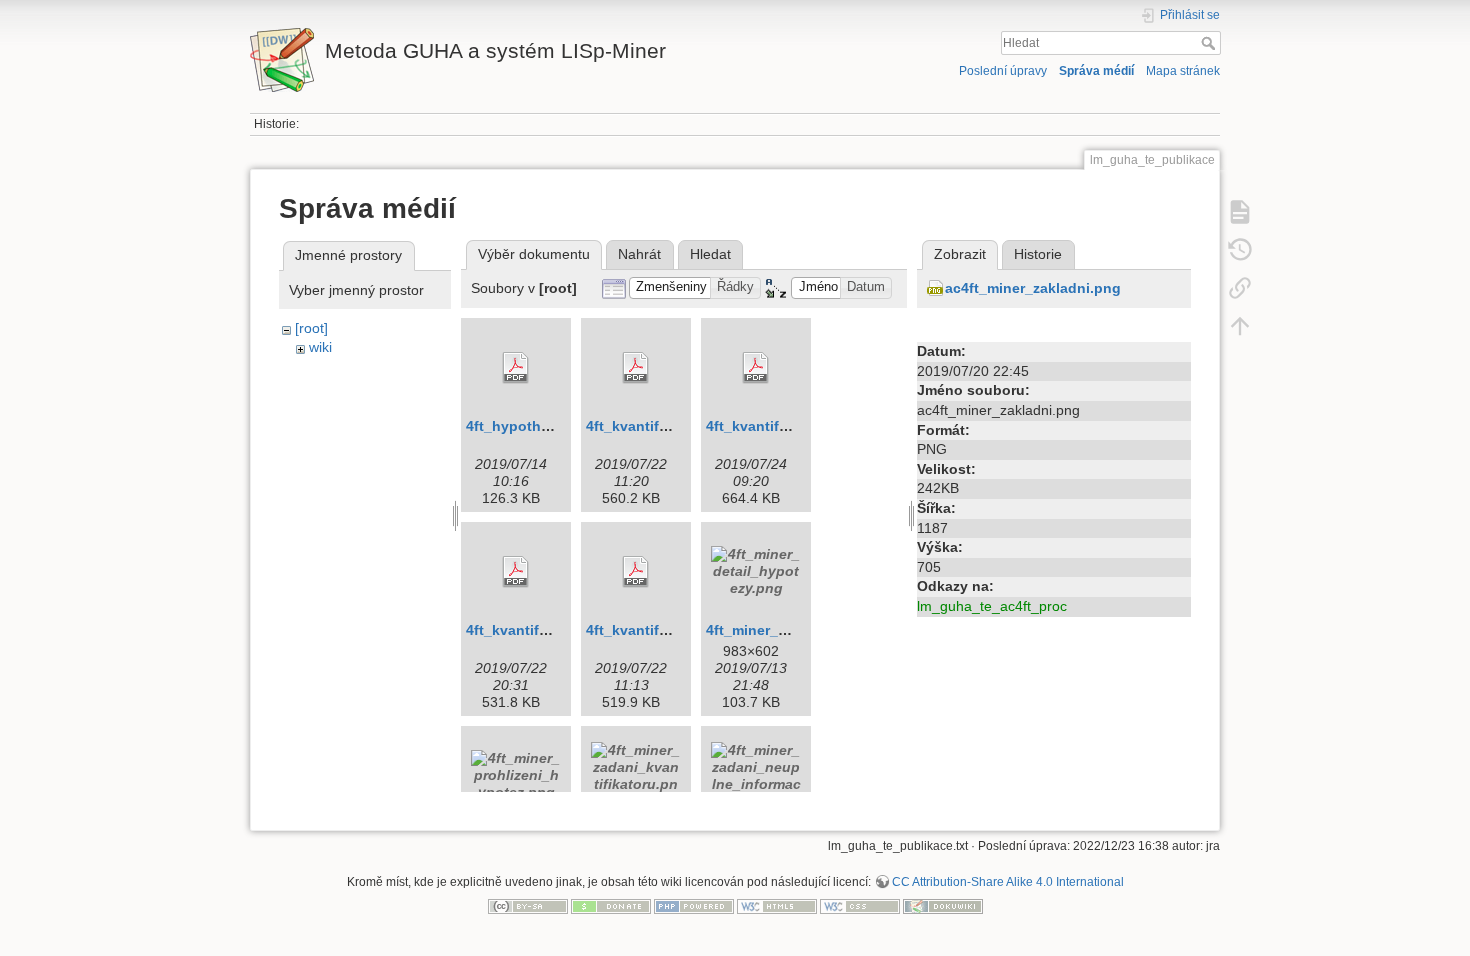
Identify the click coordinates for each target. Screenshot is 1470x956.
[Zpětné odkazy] (1240, 288)
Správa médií (1096, 71)
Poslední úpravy (1003, 71)
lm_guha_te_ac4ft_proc (992, 606)
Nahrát (639, 254)
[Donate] (611, 906)
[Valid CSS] (860, 906)
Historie (1038, 254)
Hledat (1210, 43)
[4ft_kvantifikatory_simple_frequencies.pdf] (516, 572)
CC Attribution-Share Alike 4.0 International (1008, 882)
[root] (311, 328)
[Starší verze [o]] (1240, 250)
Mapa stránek (1183, 71)
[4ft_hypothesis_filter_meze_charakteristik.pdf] (516, 368)
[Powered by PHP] (694, 906)
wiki (320, 347)
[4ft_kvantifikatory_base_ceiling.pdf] (636, 368)
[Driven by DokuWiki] (943, 906)
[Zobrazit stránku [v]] (1240, 212)
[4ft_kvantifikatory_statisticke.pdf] (636, 572)
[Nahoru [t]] (1240, 326)
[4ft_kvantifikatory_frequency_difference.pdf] (756, 368)
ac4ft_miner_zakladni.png (1033, 288)
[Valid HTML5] (777, 906)
